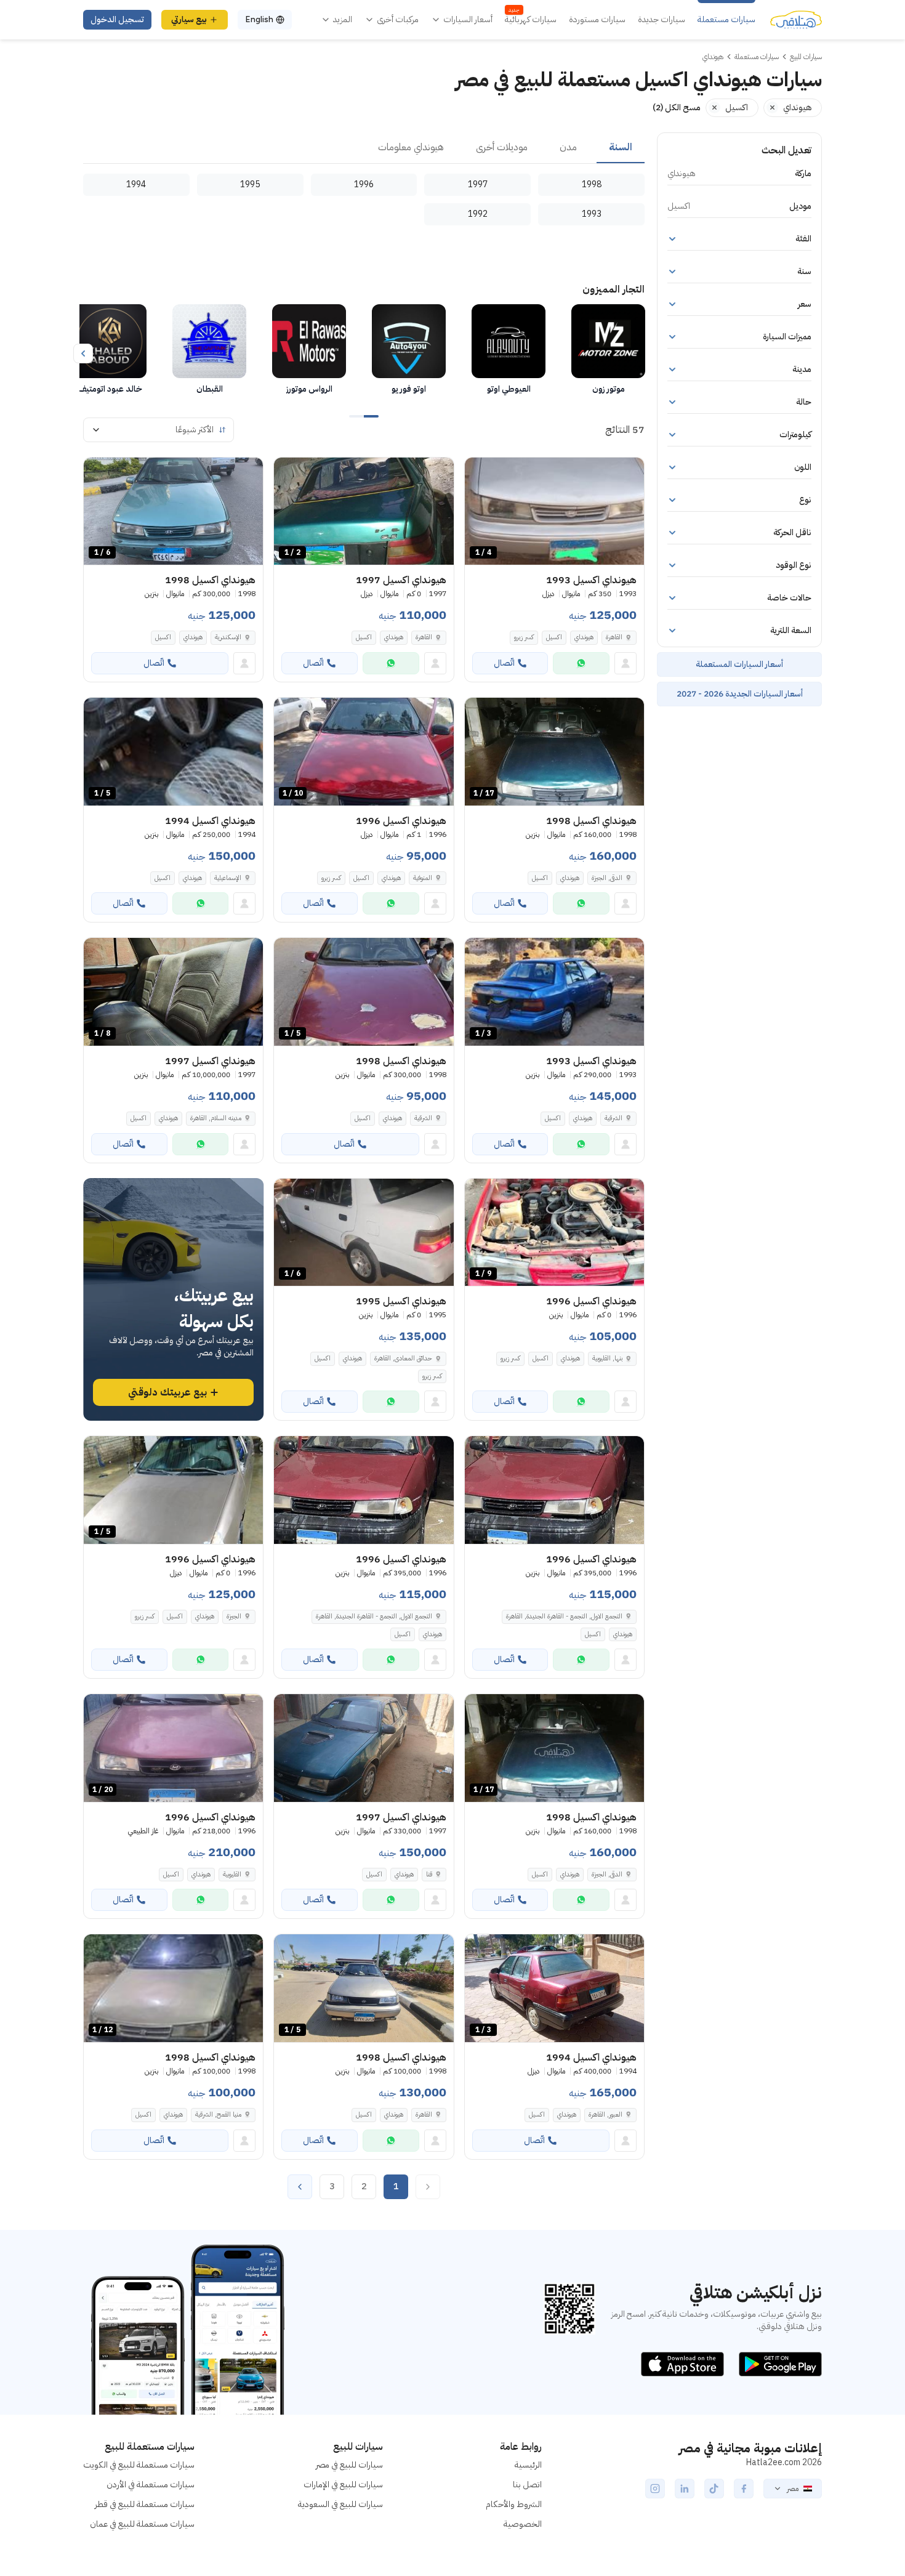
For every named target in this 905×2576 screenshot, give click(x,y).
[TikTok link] (714, 2489)
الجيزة (234, 1616)
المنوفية (423, 878)
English (259, 19)
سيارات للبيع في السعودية (340, 2504)
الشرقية (613, 1118)
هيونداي (584, 637)
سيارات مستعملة (726, 20)
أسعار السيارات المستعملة (739, 664)
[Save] (480, 472)
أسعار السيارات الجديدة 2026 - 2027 (740, 694)
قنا (429, 1874)
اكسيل (554, 637)
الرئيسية (528, 2465)
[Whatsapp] (581, 663)
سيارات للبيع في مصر (349, 2465)
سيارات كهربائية (531, 20)
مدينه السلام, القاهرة (216, 1118)
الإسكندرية (228, 637)
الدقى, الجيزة (607, 878)
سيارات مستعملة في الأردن (151, 2485)
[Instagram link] (655, 2489)
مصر (793, 2489)
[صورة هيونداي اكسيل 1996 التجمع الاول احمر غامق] (554, 1490)
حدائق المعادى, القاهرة (403, 1358)
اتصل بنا (527, 2485)
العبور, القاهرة (605, 2114)
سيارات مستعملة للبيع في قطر (145, 2504)
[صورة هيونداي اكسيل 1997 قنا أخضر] (364, 1748)
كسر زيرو (524, 637)
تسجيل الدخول (117, 19)
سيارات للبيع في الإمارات (343, 2485)
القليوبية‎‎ (232, 1874)
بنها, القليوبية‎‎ (607, 1358)
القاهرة (614, 637)
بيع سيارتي (189, 19)
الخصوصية (523, 2524)
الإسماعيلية (228, 878)
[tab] (621, 148)
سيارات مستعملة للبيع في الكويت (139, 2465)
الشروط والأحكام (514, 2504)
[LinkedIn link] (685, 2489)
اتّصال (504, 663)
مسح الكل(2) (677, 107)
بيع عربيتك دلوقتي (167, 1392)
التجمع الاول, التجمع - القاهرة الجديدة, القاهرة (564, 1616)
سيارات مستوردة (597, 20)
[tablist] (364, 148)
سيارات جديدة (662, 20)
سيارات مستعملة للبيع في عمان (142, 2524)
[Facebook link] (744, 2489)
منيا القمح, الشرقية (218, 2114)
